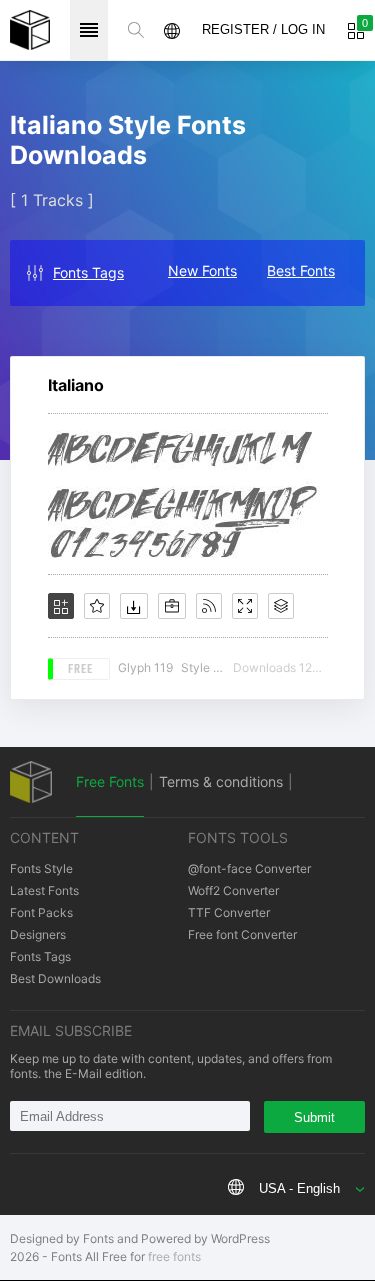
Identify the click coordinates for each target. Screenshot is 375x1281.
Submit (314, 1117)
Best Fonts (301, 270)
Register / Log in (263, 29)
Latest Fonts (44, 890)
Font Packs (41, 912)
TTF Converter (229, 912)
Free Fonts (110, 781)
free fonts (174, 1256)
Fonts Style (41, 868)
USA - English (299, 1188)
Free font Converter (242, 934)
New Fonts (202, 270)
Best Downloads (55, 978)
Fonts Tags (88, 272)
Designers (38, 934)
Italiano (76, 385)
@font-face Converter (249, 868)
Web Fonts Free (30, 30)
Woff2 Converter (233, 890)
